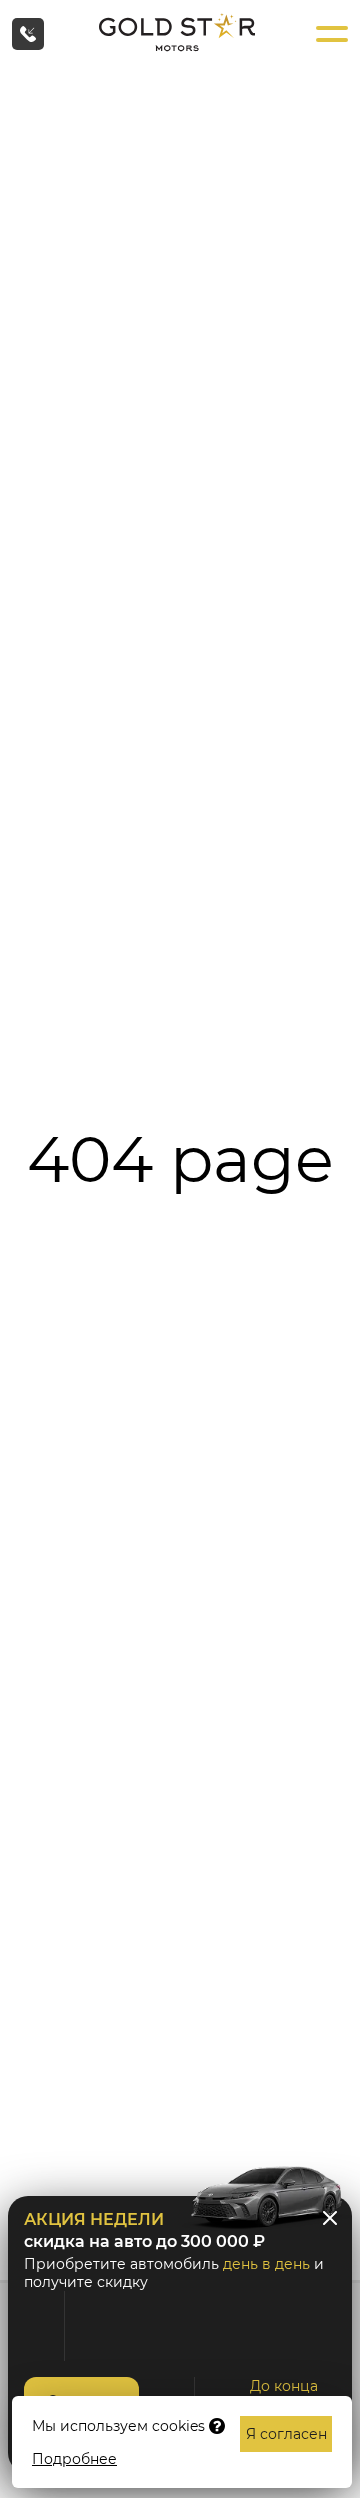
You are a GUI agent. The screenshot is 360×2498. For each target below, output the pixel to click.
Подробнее (74, 2459)
